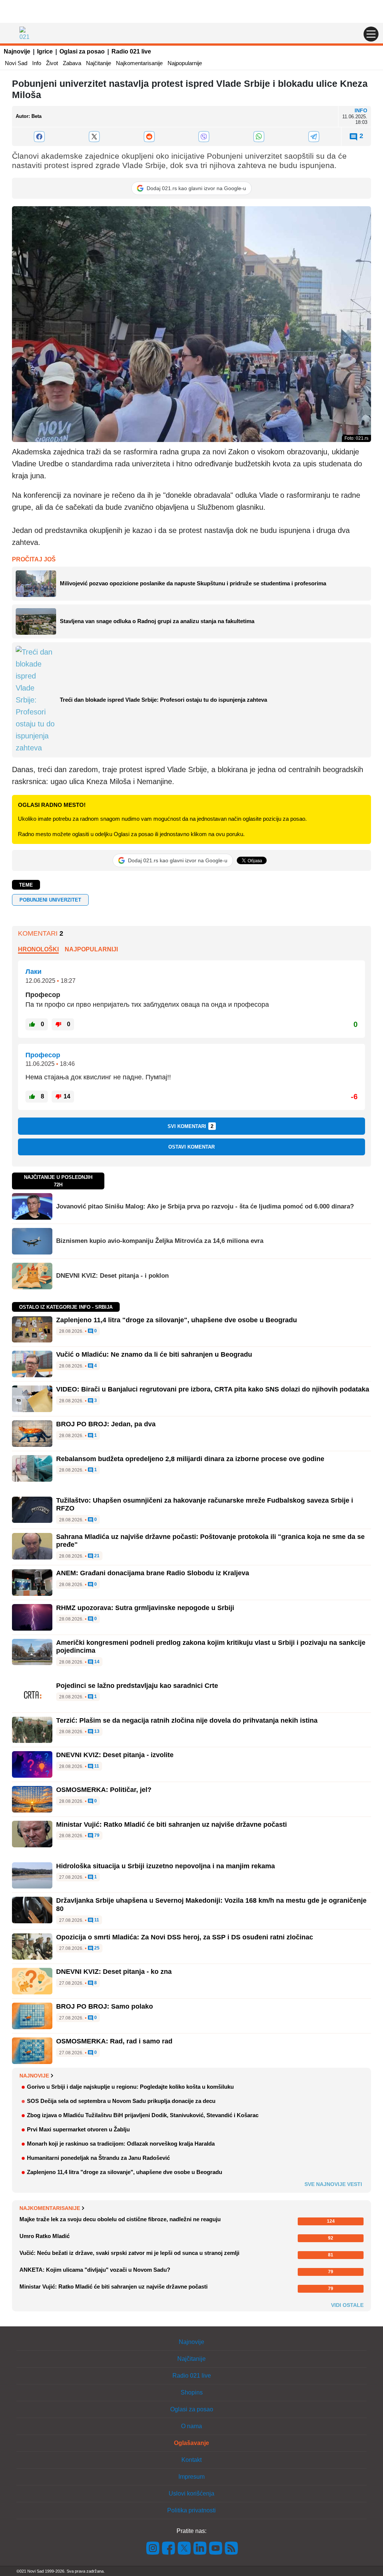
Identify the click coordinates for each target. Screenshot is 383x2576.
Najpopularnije (185, 63)
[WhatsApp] (259, 137)
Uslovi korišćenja (191, 2493)
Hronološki (38, 949)
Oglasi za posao (82, 51)
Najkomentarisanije (139, 63)
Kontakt (191, 2460)
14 (96, 1662)
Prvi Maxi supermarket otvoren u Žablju (78, 2129)
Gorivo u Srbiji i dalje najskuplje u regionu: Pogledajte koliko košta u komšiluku (130, 2087)
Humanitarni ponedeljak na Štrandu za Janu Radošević (98, 2158)
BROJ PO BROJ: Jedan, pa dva (106, 1424)
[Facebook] (39, 137)
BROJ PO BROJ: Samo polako (105, 2006)
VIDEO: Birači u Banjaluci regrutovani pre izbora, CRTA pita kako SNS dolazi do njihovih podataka (213, 1389)
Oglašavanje (191, 2443)
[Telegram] (314, 137)
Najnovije (17, 51)
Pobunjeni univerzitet (50, 900)
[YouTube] (216, 2547)
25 (96, 1948)
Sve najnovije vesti (333, 2184)
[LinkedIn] (200, 2547)
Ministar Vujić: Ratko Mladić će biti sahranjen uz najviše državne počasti (171, 1824)
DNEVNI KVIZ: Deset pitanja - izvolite (115, 1755)
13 (96, 1731)
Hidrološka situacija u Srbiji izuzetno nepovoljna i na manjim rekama (166, 1866)
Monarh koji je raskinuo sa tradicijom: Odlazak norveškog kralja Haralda (121, 2144)
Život (52, 63)
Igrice (45, 51)
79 (96, 1836)
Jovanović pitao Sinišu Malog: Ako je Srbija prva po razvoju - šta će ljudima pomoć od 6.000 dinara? (205, 1206)
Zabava (72, 63)
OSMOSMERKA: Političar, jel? (104, 1790)
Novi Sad (16, 63)
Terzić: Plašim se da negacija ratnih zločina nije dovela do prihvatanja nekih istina (187, 1720)
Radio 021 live (131, 51)
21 (96, 1556)
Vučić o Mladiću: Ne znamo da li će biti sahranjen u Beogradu (154, 1354)
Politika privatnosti (191, 2510)
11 (96, 1766)
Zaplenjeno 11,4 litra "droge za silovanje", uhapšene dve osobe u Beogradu (177, 1320)
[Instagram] (153, 2547)
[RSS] (231, 2547)
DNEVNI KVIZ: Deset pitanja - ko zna (114, 1972)
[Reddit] (149, 137)
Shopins (192, 2392)
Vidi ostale (347, 2305)
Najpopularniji (91, 949)
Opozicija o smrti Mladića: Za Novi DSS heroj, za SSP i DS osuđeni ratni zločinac (185, 1937)
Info (37, 63)
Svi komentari (191, 1126)
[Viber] (204, 137)
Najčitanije (99, 63)
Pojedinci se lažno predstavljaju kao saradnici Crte (137, 1686)
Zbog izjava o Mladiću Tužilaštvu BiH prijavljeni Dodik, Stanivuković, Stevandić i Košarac (143, 2115)
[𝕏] (94, 137)
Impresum (191, 2477)
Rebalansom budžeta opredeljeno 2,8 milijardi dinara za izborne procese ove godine (190, 1459)
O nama (191, 2426)
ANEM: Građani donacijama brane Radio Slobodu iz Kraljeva (153, 1573)
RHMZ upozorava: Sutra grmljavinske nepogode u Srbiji (145, 1608)
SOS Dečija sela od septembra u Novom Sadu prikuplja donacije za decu (121, 2101)
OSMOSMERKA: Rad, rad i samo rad (114, 2041)
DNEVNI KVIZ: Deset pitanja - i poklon (112, 1276)
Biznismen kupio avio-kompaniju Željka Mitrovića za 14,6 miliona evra (160, 1241)
